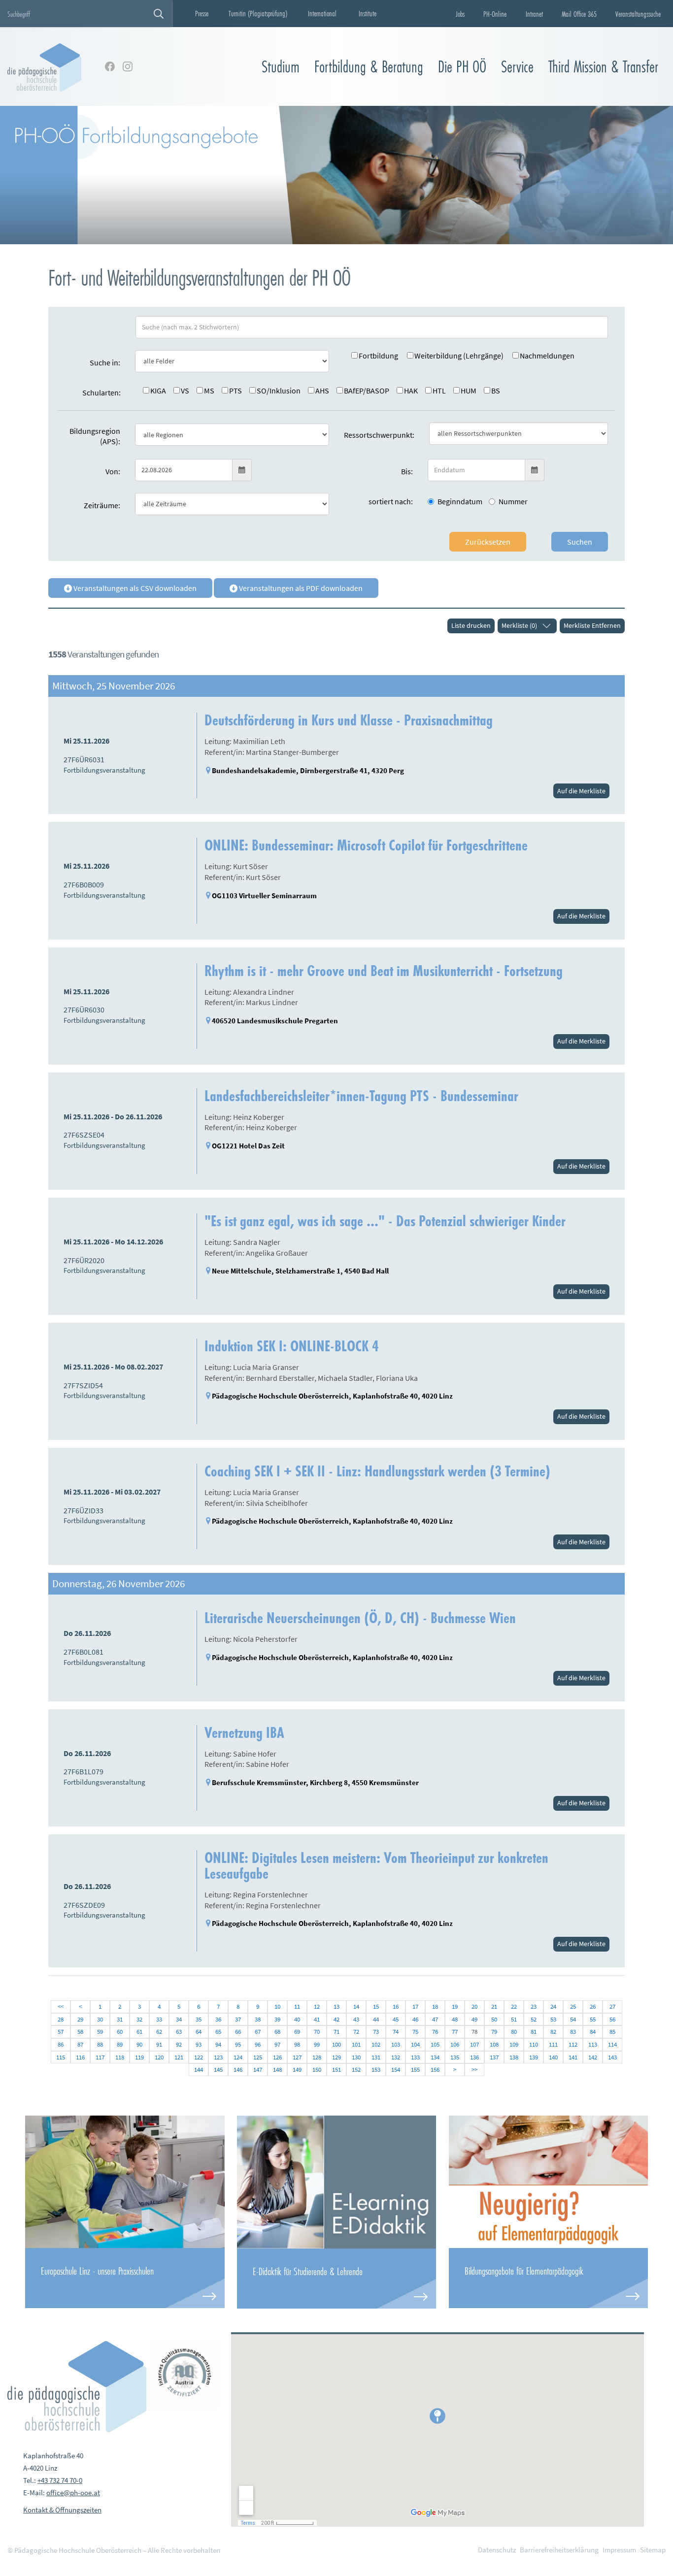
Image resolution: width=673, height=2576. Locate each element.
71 (336, 2032)
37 (238, 2019)
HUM (469, 391)
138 (514, 2057)
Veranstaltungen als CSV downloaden (134, 588)
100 (336, 2044)
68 (277, 2032)
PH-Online (495, 14)
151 (336, 2070)
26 (593, 2006)
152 (356, 2070)
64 (199, 2032)
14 (356, 2006)
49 (474, 2019)
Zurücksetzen (488, 542)
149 (297, 2070)
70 (317, 2032)
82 (553, 2032)
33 (159, 2019)
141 (573, 2057)
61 (139, 2032)
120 (159, 2057)
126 (277, 2057)
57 (61, 2032)
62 (159, 2032)
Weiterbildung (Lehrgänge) (459, 356)
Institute (368, 13)
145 (218, 2070)
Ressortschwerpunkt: (379, 435)
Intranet (534, 14)
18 (435, 2006)
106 (455, 2044)
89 (120, 2044)
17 (415, 2006)
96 (258, 2044)
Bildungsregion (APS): (95, 436)
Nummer (513, 501)
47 (435, 2019)
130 (356, 2057)
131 (376, 2057)
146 (238, 2070)
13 (336, 2006)
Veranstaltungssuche (638, 14)
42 (336, 2019)
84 (593, 2032)
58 (80, 2032)
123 (218, 2057)
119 (139, 2057)
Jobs (460, 14)
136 (474, 2057)
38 (258, 2019)
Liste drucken (471, 625)
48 (455, 2019)
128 (317, 2057)
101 (356, 2044)
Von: (113, 471)
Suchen (580, 542)
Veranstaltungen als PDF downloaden (300, 588)
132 (396, 2057)
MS (209, 391)
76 (435, 2032)
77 (455, 2032)
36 (218, 2019)
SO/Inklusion (279, 391)
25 (573, 2006)
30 (100, 2019)
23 (534, 2006)
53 (553, 2019)
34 (179, 2019)
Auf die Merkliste (581, 791)
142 (593, 2057)
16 (396, 2006)
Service (517, 67)
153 (376, 2070)
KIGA (158, 391)
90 (139, 2044)
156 (435, 2070)
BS (496, 391)
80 (514, 2032)
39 (277, 2019)
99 (317, 2044)
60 (120, 2032)
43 (356, 2019)
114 (612, 2044)
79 (494, 2032)
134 (435, 2057)
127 (297, 2057)
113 (593, 2044)
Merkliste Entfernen (592, 625)
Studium (281, 67)
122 (199, 2057)
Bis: (407, 471)
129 (336, 2057)
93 (199, 2044)
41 (317, 2019)
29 (80, 2019)
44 (376, 2019)
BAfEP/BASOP (367, 391)
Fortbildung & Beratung (369, 67)
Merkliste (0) (519, 625)
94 (218, 2044)
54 (573, 2019)
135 (455, 2057)
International (322, 13)
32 (139, 2019)
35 (199, 2019)
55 (593, 2019)
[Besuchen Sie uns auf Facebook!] (110, 66)
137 (494, 2057)
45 (396, 2019)
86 (61, 2044)
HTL (439, 391)
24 (553, 2006)
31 (120, 2019)
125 (258, 2057)
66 (238, 2032)
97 (277, 2044)
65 (218, 2032)
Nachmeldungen (547, 356)
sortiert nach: (391, 501)
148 (277, 2070)
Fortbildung (378, 356)
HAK (411, 391)
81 (534, 2032)
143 (612, 2057)
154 (396, 2070)
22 (514, 2006)
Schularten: (101, 392)
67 (258, 2032)
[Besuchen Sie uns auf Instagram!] (128, 66)
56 (612, 2019)
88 (100, 2044)
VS (185, 391)
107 (474, 2044)
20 (474, 2006)
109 (514, 2044)
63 (179, 2032)
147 (258, 2070)
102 (376, 2044)
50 (494, 2019)
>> (474, 2070)
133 (415, 2057)
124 (238, 2057)
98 (297, 2044)
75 (415, 2032)
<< (61, 2006)
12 (317, 2006)
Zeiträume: (102, 505)
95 (238, 2044)
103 (396, 2044)
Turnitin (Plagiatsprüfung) (258, 13)
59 (100, 2032)
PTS (236, 391)
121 (179, 2057)
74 (396, 2032)
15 (376, 2006)
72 (356, 2032)
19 (455, 2006)
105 (435, 2044)
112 (573, 2044)
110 (534, 2044)
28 (61, 2019)
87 (80, 2044)
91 (159, 2044)
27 (612, 2006)
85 (612, 2032)
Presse (202, 13)
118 (120, 2057)
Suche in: (105, 362)
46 (415, 2019)
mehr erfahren (125, 2278)
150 (317, 2070)
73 (376, 2032)
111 (553, 2044)
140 (553, 2057)
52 (534, 2019)
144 (199, 2070)
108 (494, 2044)
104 (415, 2044)
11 (297, 2006)
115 (61, 2057)
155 (415, 2070)
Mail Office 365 (579, 14)
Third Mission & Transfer (603, 67)
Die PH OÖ (462, 67)
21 (494, 2006)
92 (179, 2044)
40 (297, 2019)
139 (534, 2057)
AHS (322, 391)
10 (277, 2006)
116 (80, 2057)
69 (297, 2032)
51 (514, 2019)
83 (573, 2032)
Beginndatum (460, 501)
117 (100, 2057)
